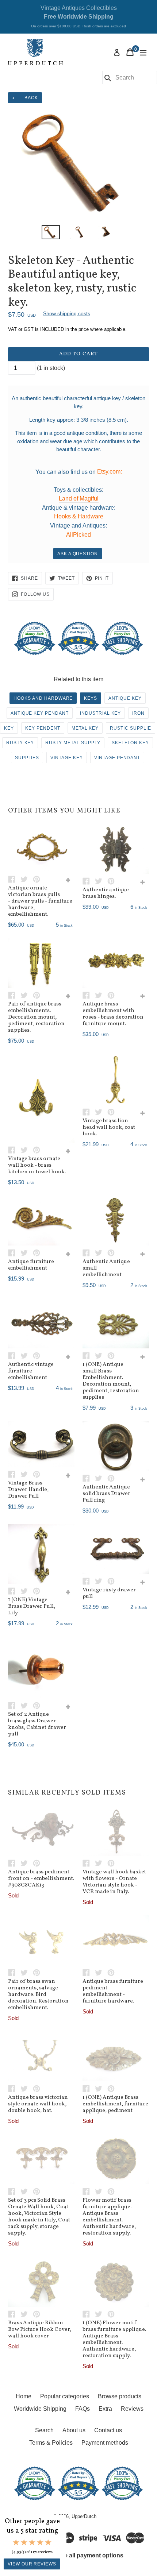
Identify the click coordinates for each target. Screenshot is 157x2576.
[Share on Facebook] (14, 879)
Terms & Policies (51, 2443)
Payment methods (105, 2443)
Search (44, 2430)
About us (74, 2430)
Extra (105, 2409)
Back (30, 98)
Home (24, 2396)
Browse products (120, 2396)
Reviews (132, 2409)
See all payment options (90, 2555)
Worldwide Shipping (40, 2409)
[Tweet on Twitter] (27, 879)
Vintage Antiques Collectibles (78, 16)
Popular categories (65, 2396)
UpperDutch (84, 2516)
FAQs (83, 2409)
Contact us (108, 2430)
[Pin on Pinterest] (38, 879)
